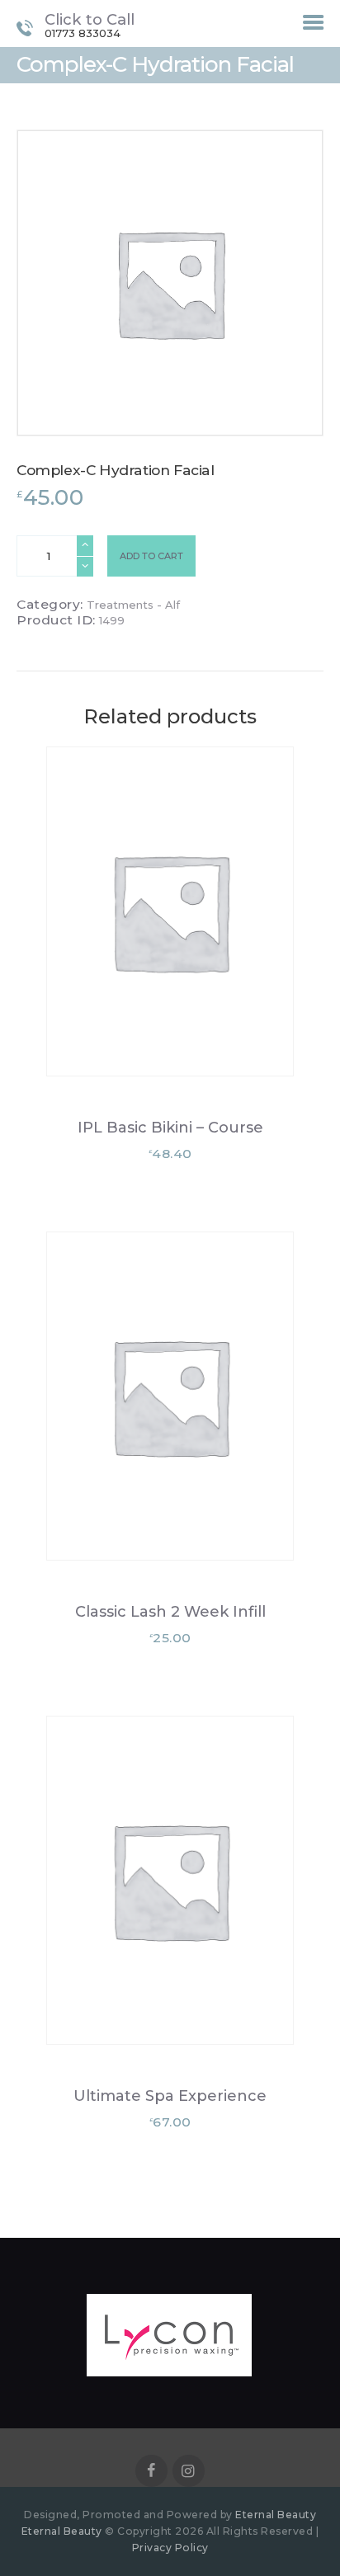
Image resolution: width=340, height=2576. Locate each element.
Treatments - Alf (133, 605)
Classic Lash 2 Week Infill (170, 1612)
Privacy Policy (170, 2548)
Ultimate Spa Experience (170, 2096)
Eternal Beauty (276, 2515)
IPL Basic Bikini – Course (170, 1128)
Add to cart (151, 556)
